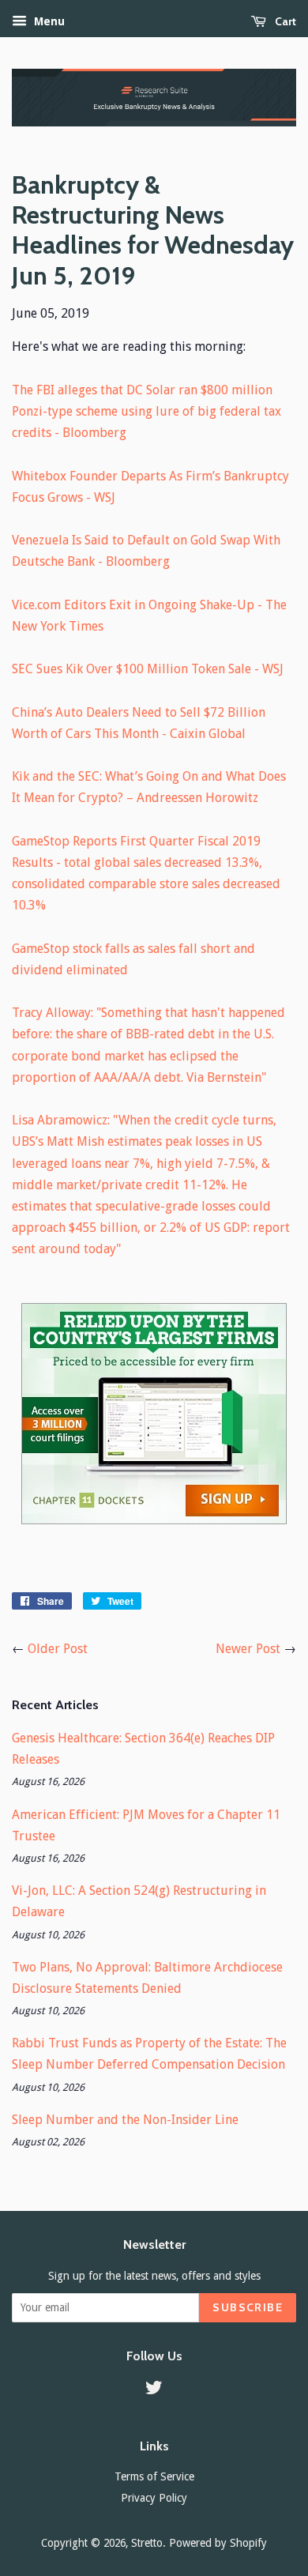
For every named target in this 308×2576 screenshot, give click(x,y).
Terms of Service (154, 2476)
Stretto (147, 2543)
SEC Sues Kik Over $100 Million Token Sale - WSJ (148, 669)
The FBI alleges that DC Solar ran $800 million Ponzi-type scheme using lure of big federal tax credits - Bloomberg (146, 411)
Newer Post (248, 1649)
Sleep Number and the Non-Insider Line (125, 2120)
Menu (48, 21)
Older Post (58, 1649)
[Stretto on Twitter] (154, 2390)
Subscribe (248, 2307)
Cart (284, 21)
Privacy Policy (154, 2498)
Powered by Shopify (218, 2543)
